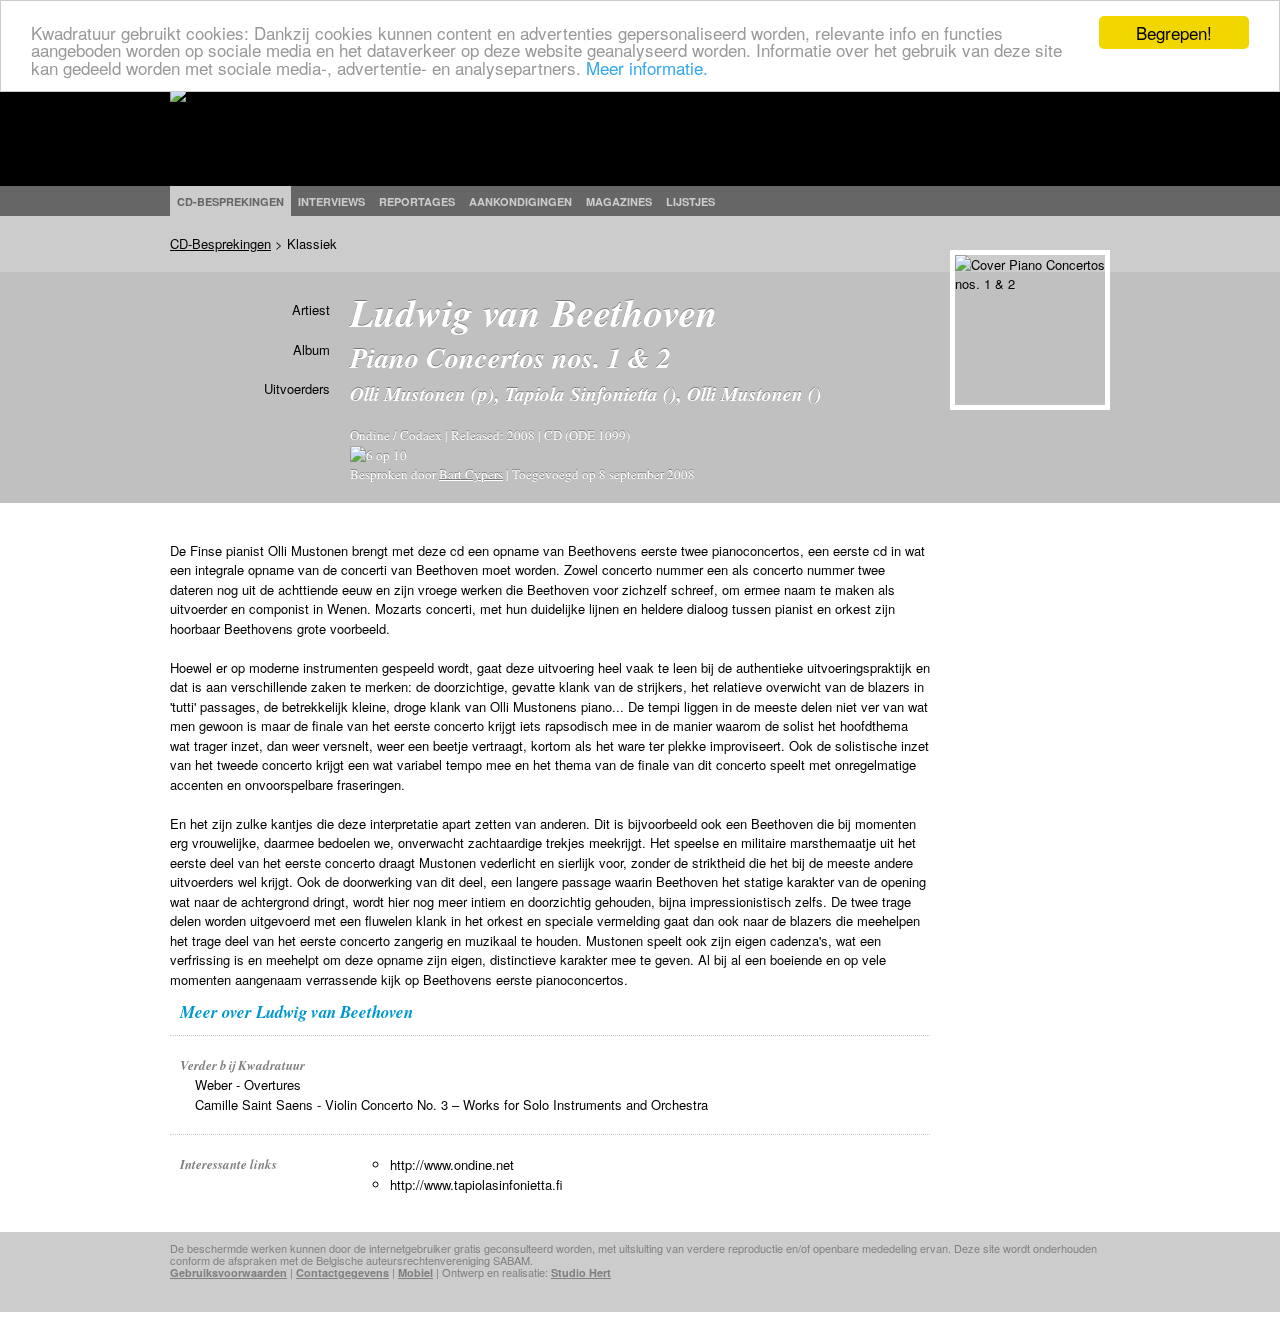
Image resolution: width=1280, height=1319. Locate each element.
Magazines (619, 201)
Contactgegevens (342, 1272)
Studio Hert (581, 1272)
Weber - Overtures (248, 1084)
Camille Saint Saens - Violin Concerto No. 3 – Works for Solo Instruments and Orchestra (451, 1104)
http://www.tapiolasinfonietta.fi (476, 1184)
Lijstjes (690, 201)
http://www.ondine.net (452, 1164)
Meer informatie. (647, 67)
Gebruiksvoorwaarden (228, 1272)
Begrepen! (1174, 32)
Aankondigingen (520, 201)
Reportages (417, 201)
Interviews (331, 201)
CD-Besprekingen (220, 243)
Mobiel (415, 1272)
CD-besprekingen (230, 201)
